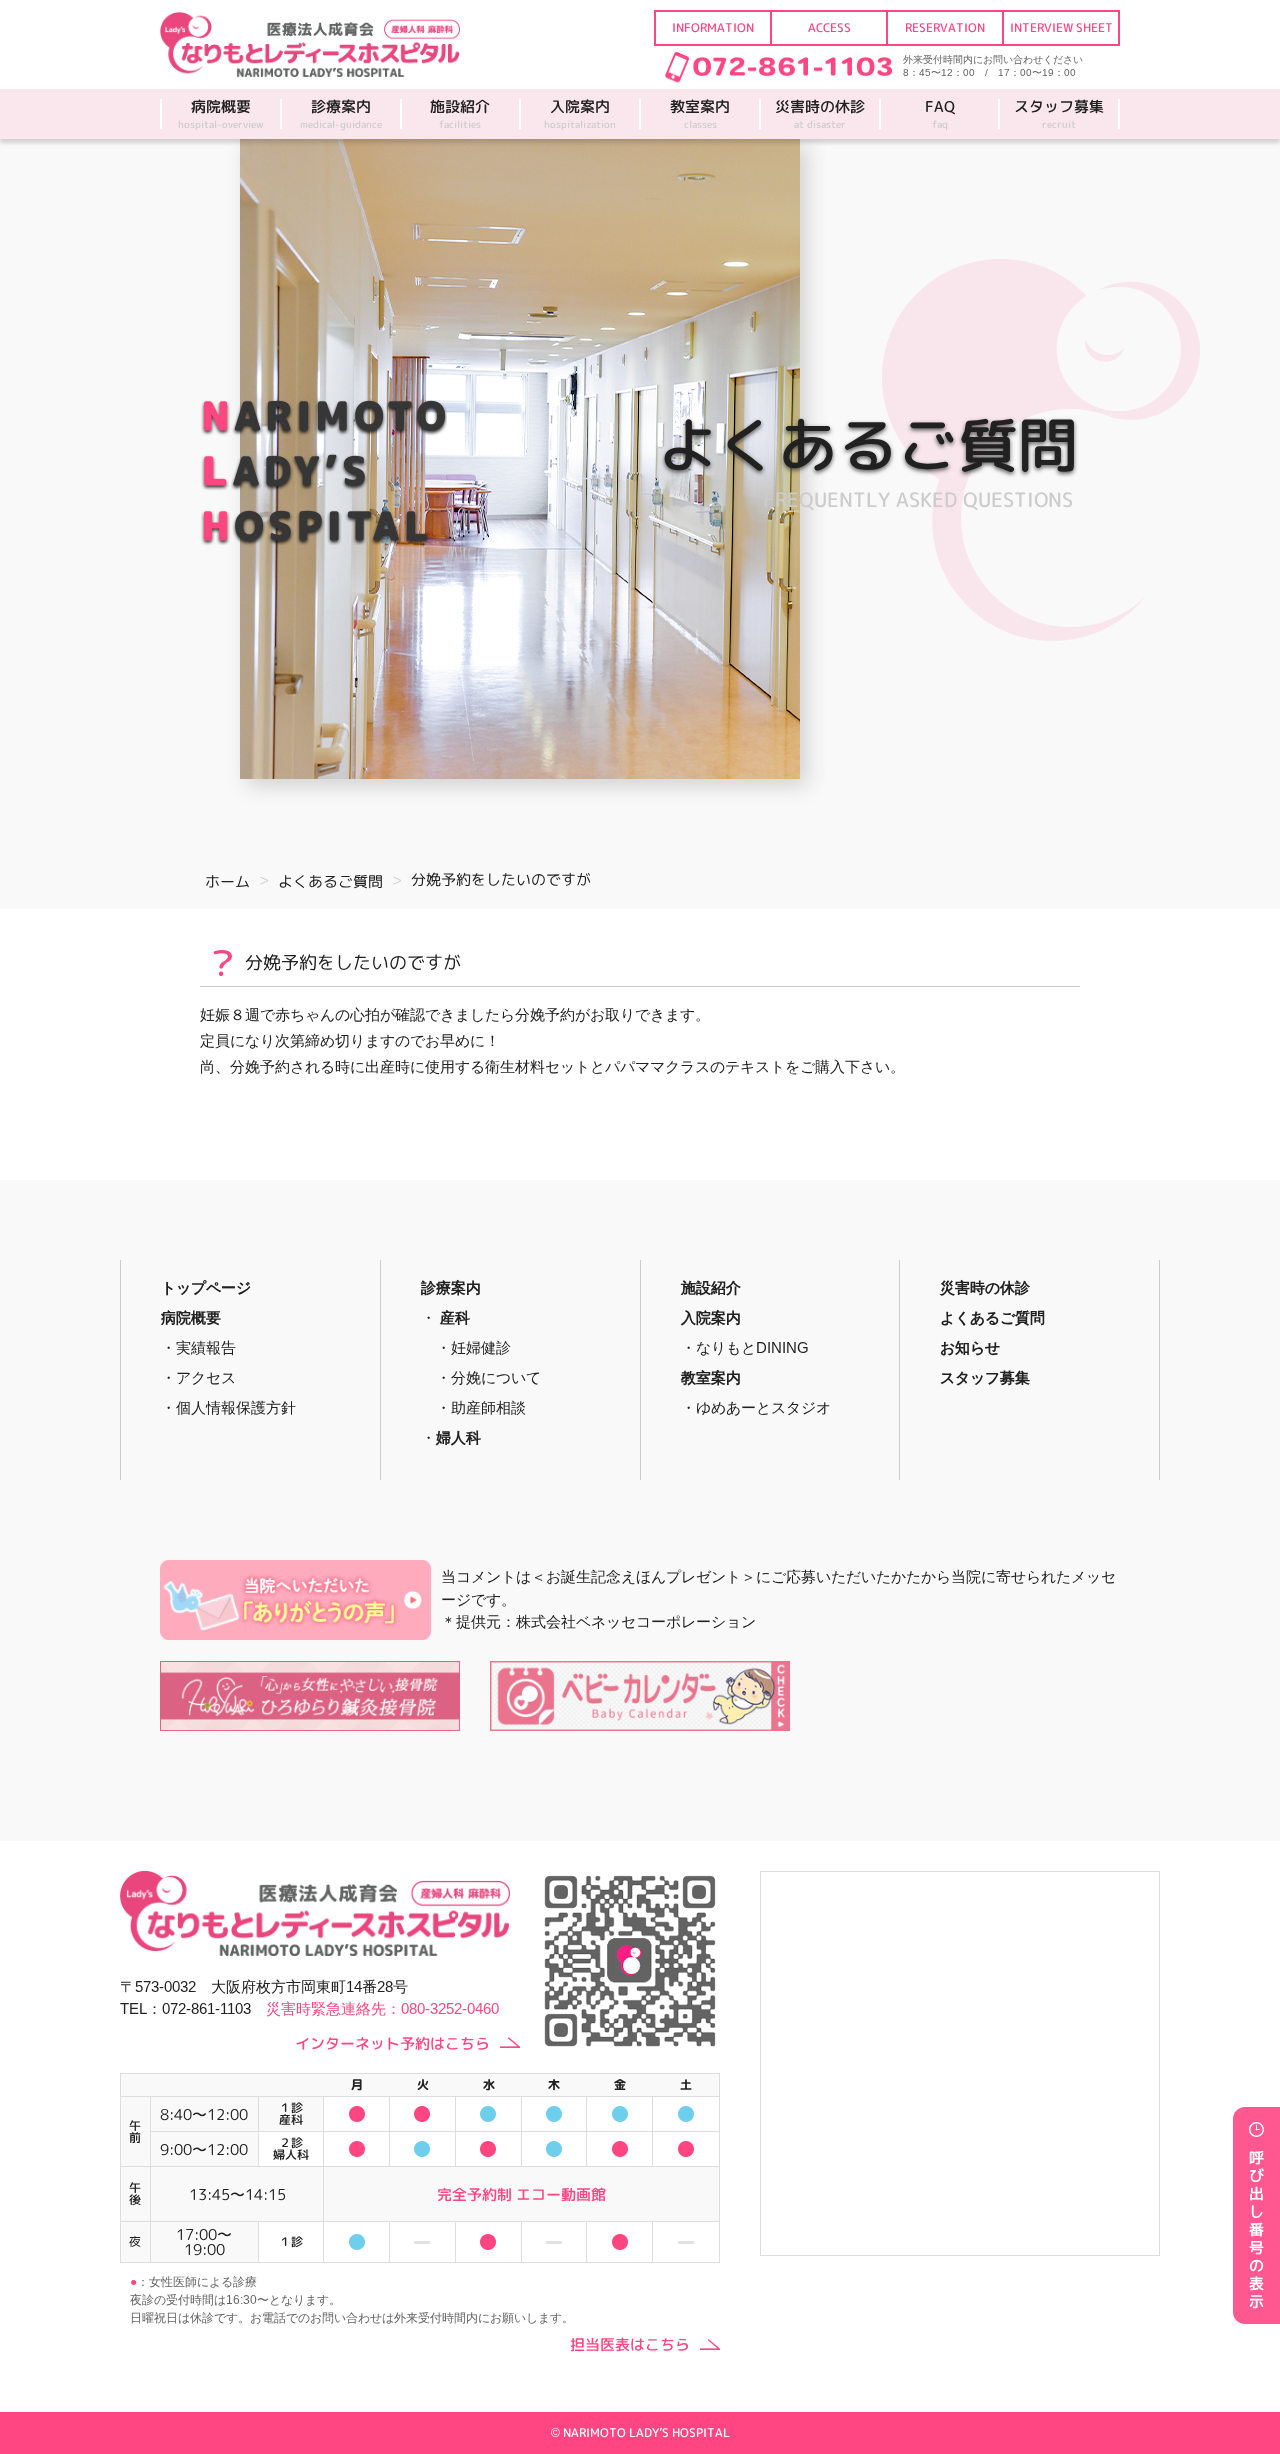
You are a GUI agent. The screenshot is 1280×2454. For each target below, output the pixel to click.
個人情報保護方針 (236, 1407)
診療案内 (341, 114)
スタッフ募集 (1059, 114)
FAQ (940, 114)
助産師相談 (488, 1407)
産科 (455, 1317)
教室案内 (700, 114)
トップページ (206, 1287)
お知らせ (970, 1347)
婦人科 (458, 1437)
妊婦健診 (481, 1347)
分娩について (496, 1377)
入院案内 (580, 114)
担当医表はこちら (630, 2344)
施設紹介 (460, 114)
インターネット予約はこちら (392, 2043)
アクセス (206, 1377)
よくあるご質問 (992, 1317)
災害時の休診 (820, 114)
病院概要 (221, 114)
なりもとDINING (752, 1347)
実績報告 (206, 1347)
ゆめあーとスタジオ (763, 1407)
